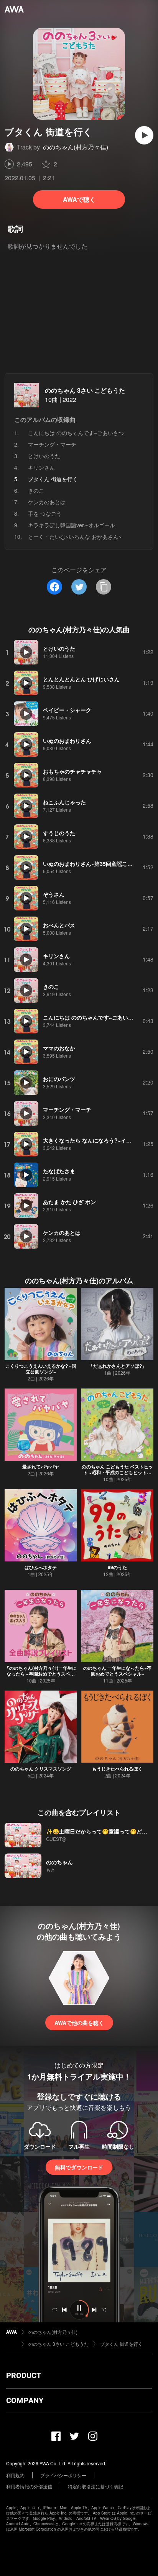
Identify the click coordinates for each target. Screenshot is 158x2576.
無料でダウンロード (79, 2167)
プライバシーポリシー (63, 2475)
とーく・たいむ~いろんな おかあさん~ (75, 536)
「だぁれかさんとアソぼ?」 (118, 1366)
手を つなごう (45, 513)
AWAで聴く (79, 199)
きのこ (36, 490)
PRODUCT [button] (24, 2375)
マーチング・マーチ (52, 444)
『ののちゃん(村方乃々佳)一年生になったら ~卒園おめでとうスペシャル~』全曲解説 (41, 1674)
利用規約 (15, 2475)
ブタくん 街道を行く (121, 2344)
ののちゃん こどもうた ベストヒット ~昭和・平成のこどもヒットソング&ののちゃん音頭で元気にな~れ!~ (117, 1475)
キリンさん (41, 467)
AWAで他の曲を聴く (79, 2023)
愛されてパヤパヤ (41, 1467)
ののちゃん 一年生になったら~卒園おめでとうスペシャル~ (117, 1671)
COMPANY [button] (25, 2400)
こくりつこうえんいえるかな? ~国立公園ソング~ (41, 1369)
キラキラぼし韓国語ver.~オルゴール (72, 525)
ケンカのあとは (47, 502)
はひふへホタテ (41, 1567)
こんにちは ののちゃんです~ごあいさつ (76, 433)
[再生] (144, 135)
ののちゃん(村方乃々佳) (76, 147)
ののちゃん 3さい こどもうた (85, 390)
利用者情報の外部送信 (29, 2486)
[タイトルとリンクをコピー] (104, 587)
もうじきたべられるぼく (117, 1769)
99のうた (117, 1567)
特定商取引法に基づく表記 (95, 2486)
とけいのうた (44, 456)
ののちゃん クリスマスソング (41, 1769)
